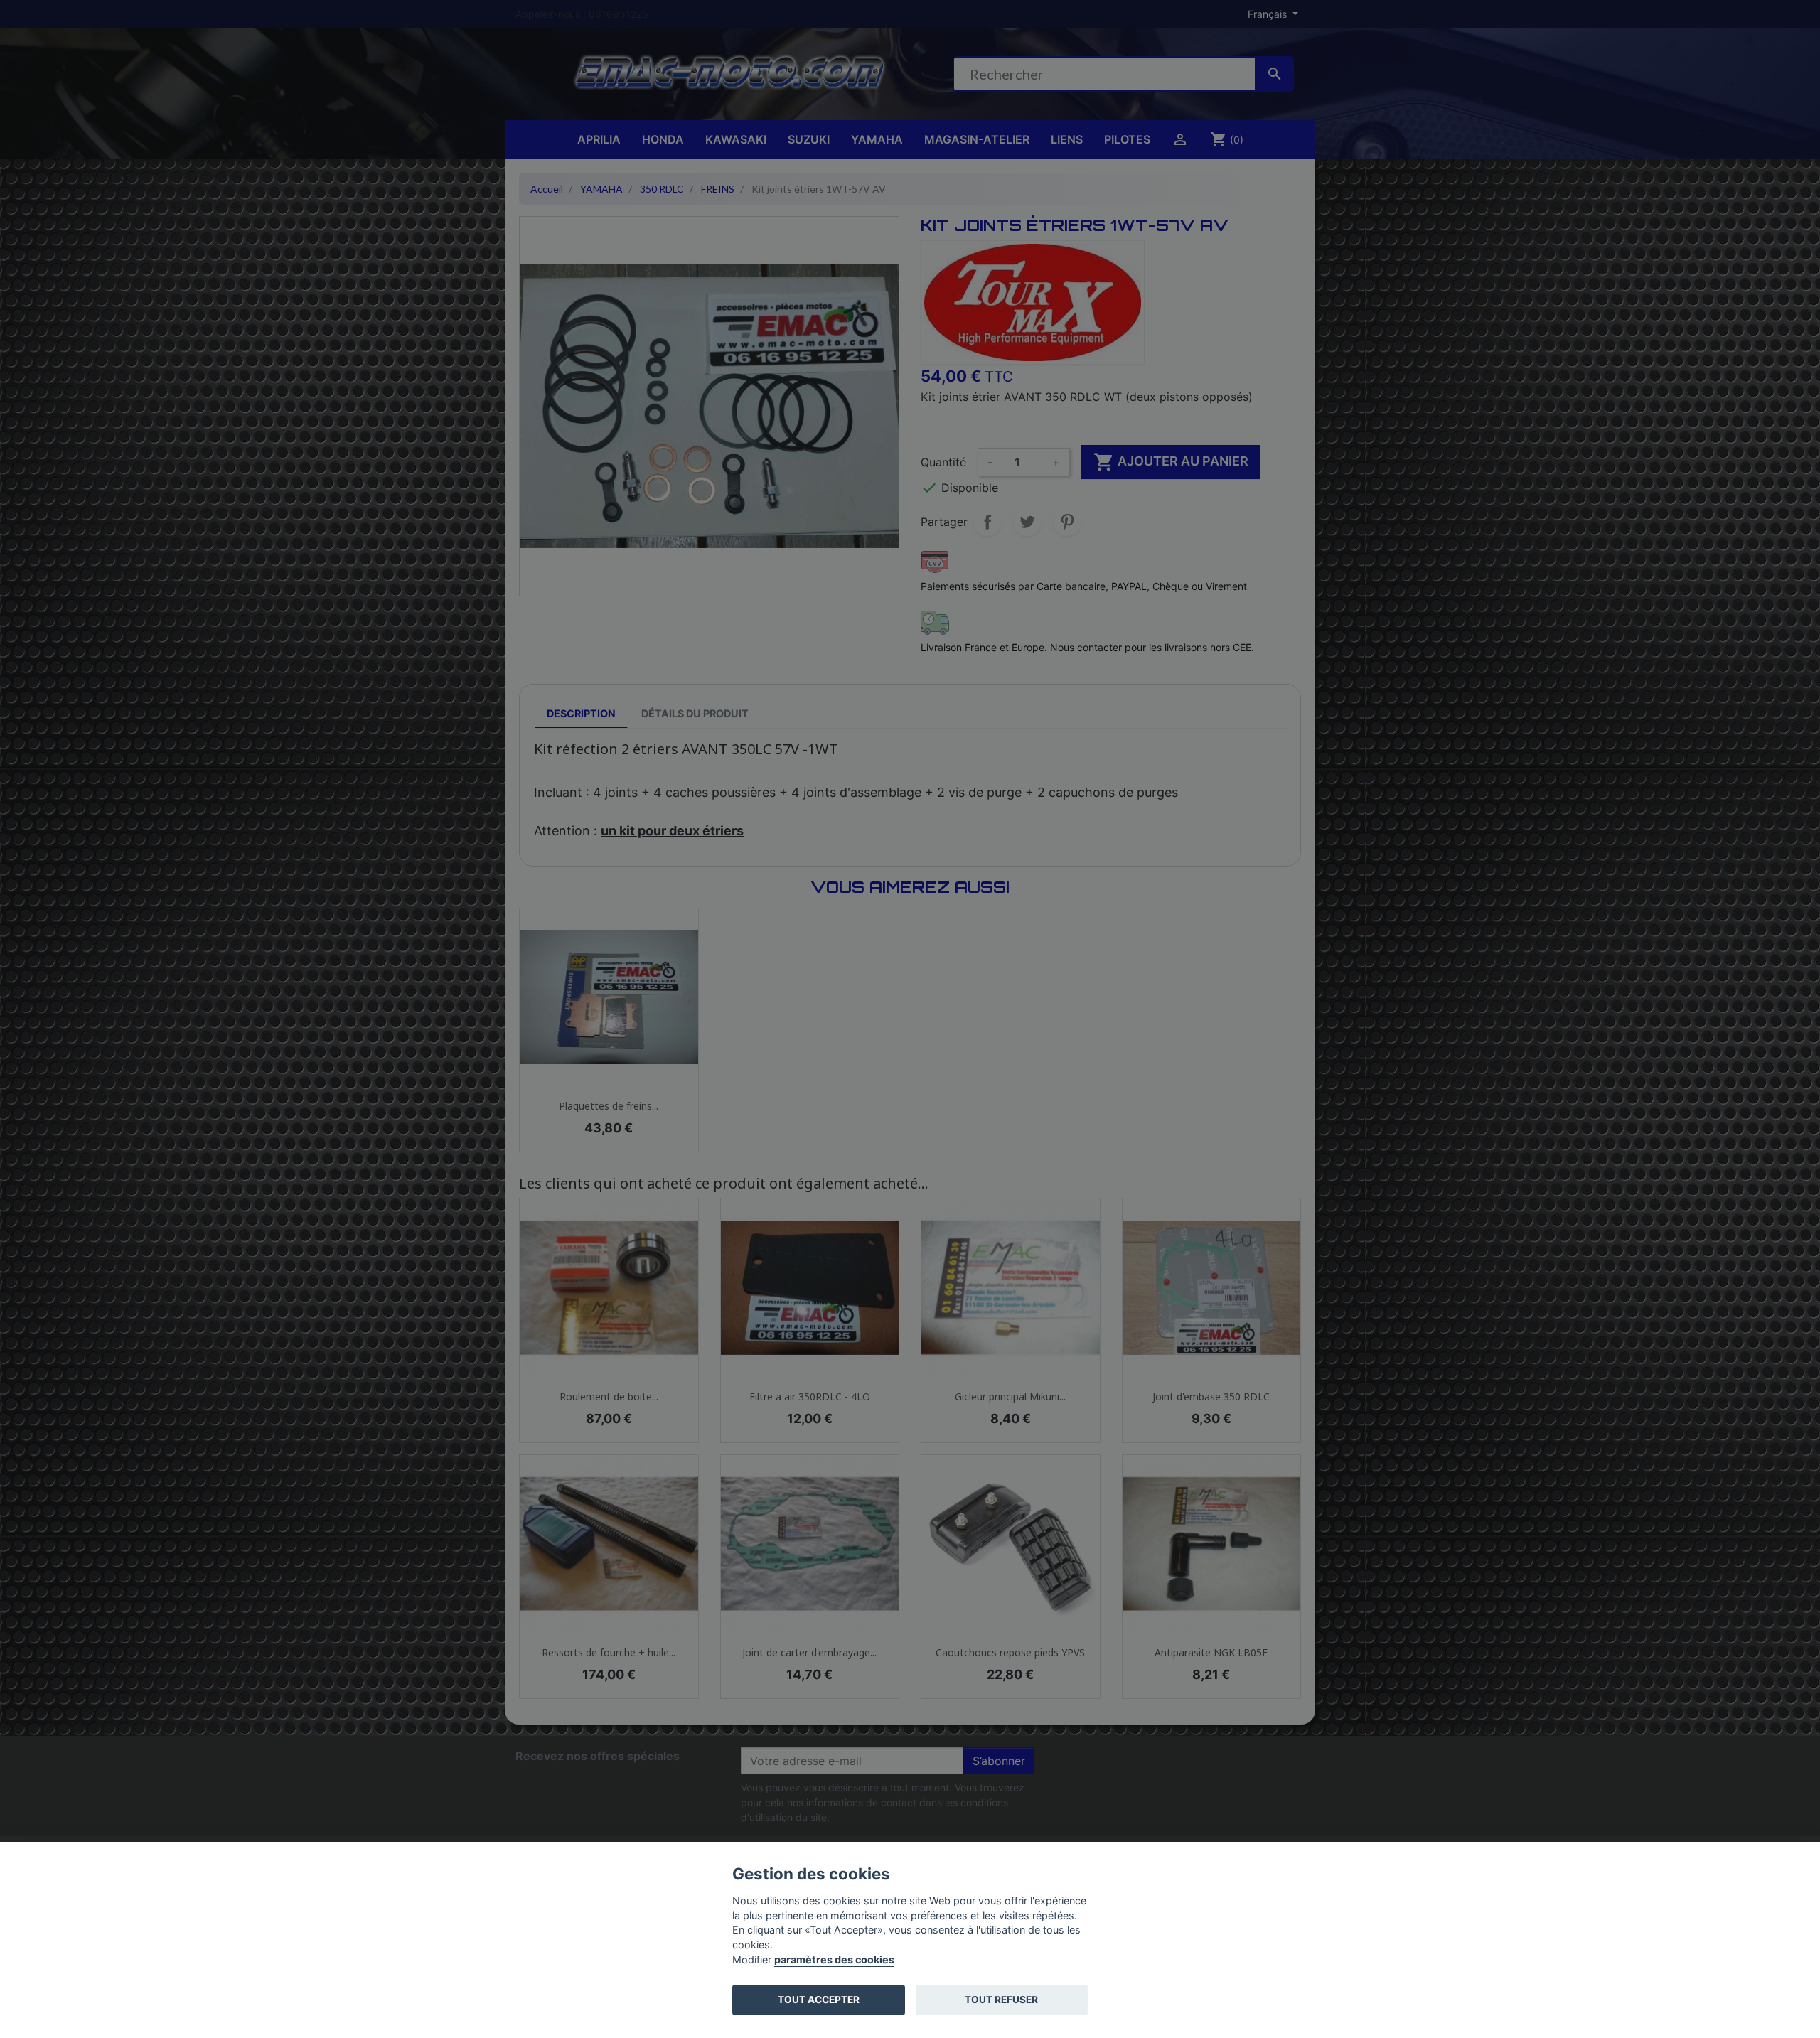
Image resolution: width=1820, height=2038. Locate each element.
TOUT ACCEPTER (819, 2000)
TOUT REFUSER (1001, 2000)
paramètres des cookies (834, 1959)
